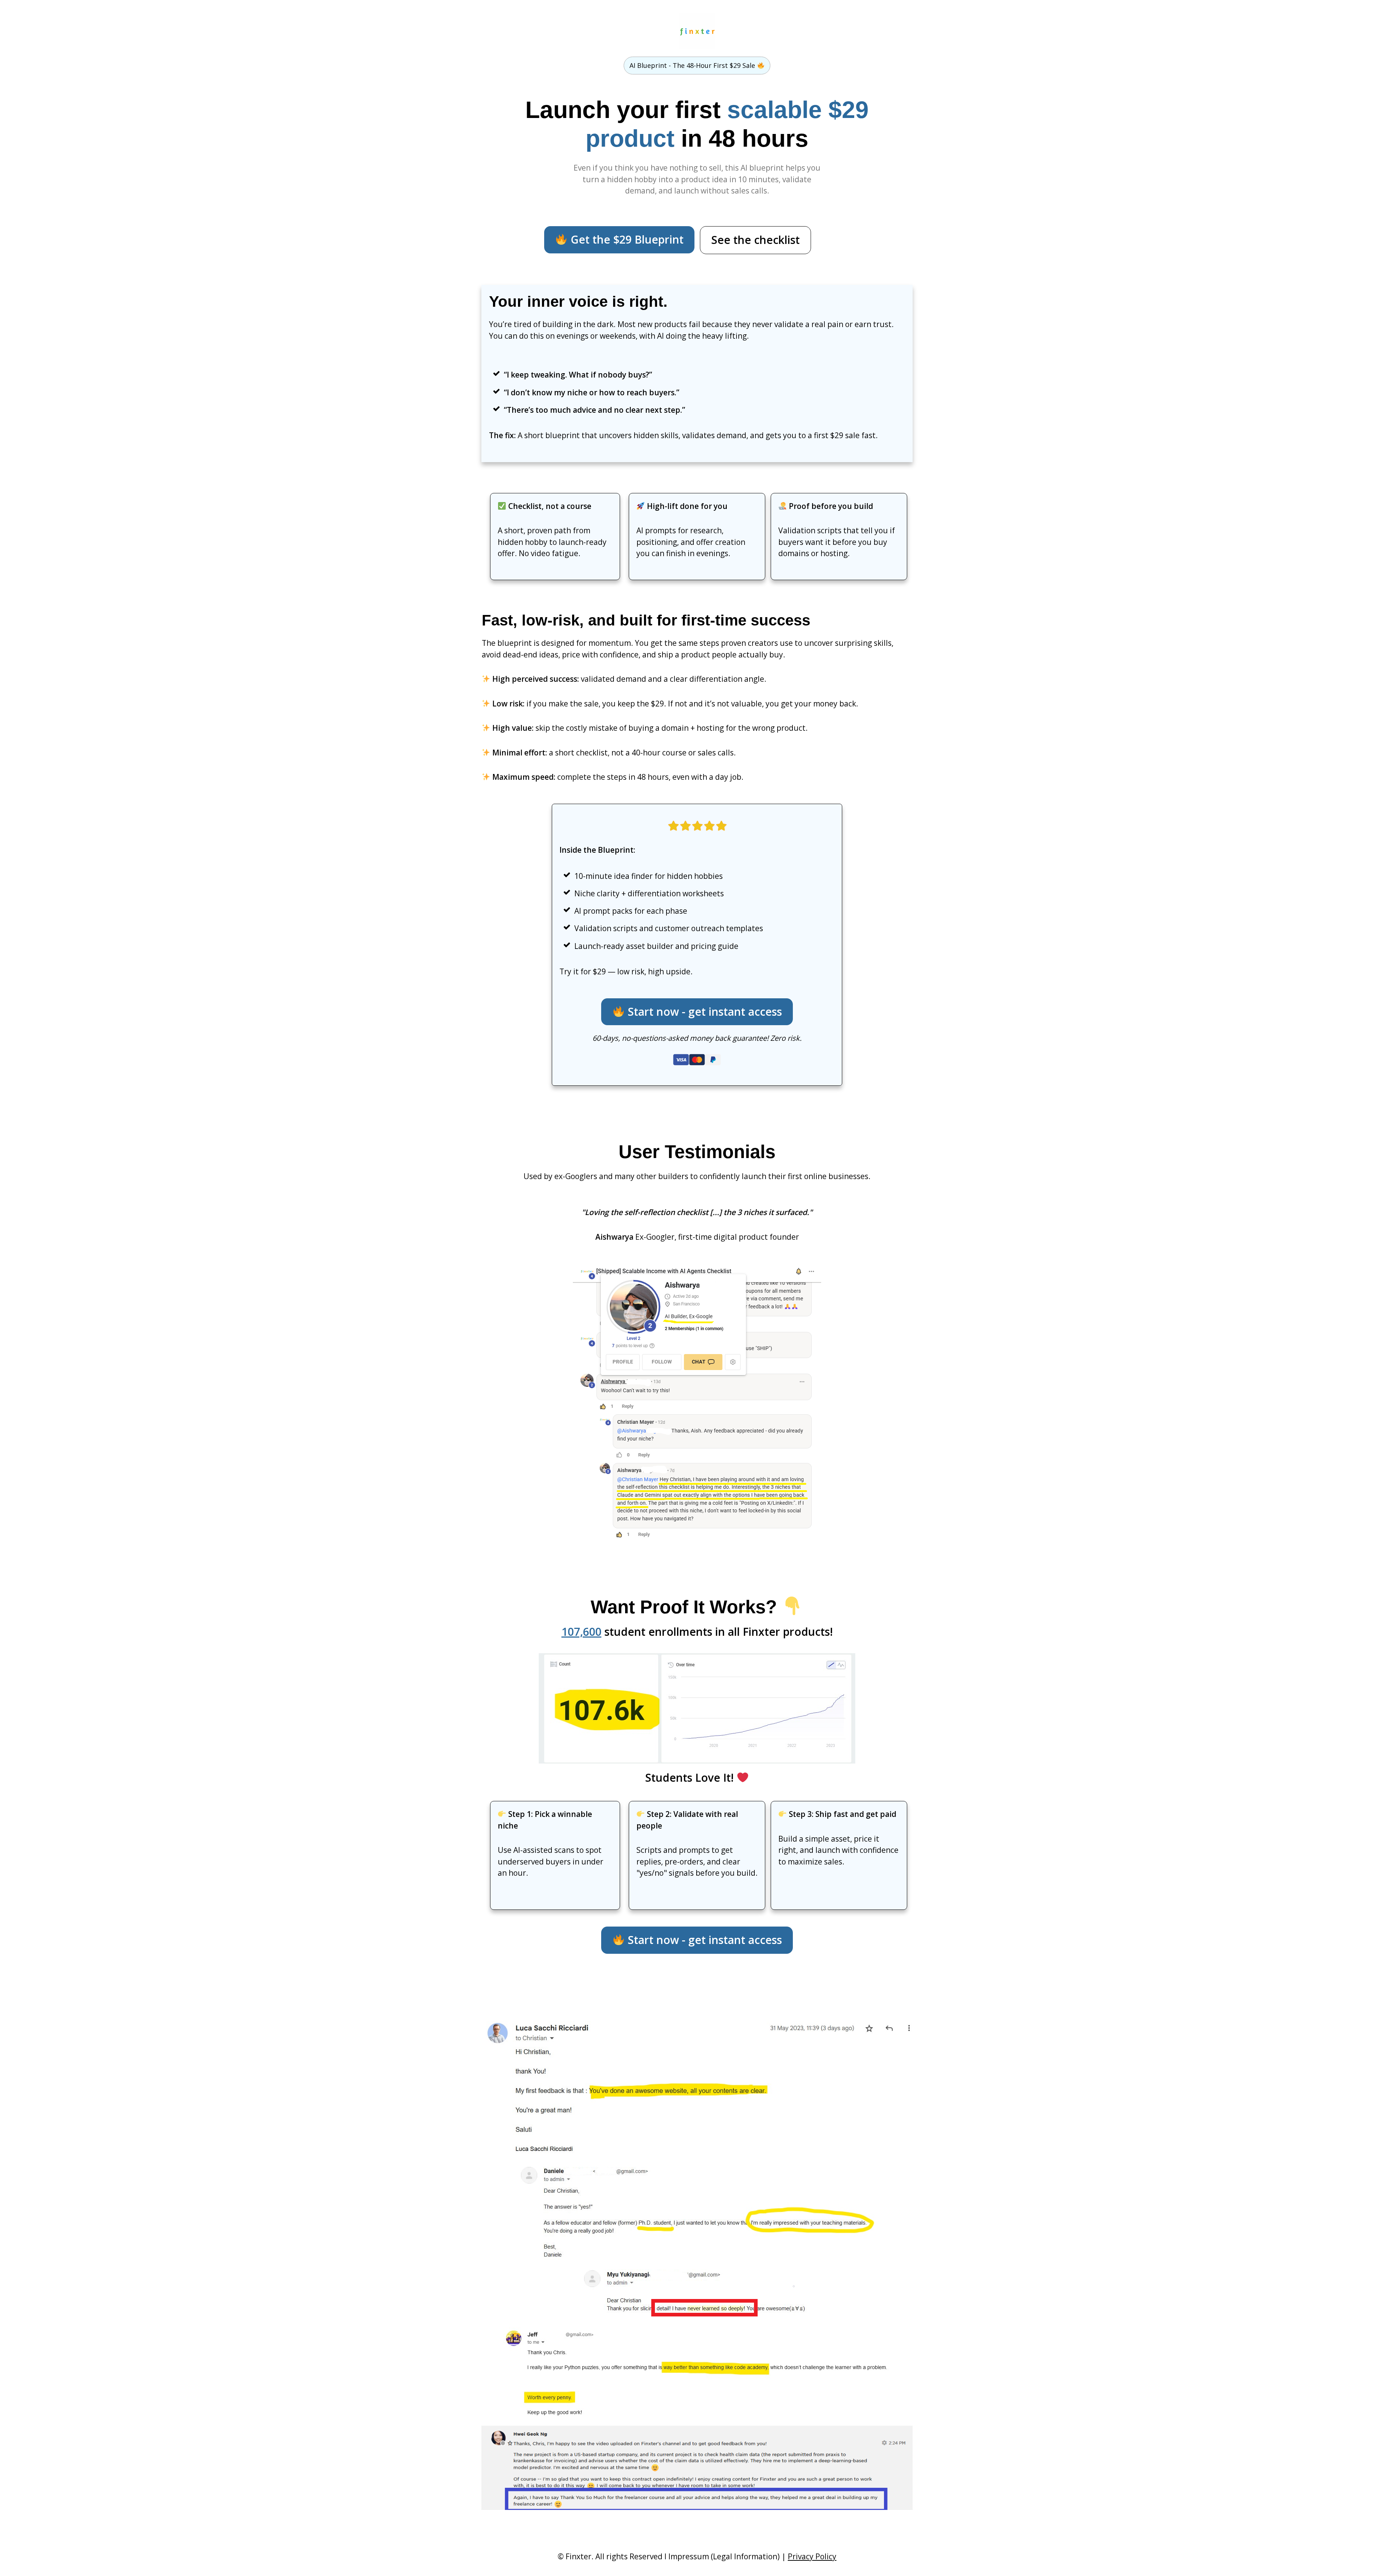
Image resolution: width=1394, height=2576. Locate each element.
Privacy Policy (812, 2556)
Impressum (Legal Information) (724, 2556)
